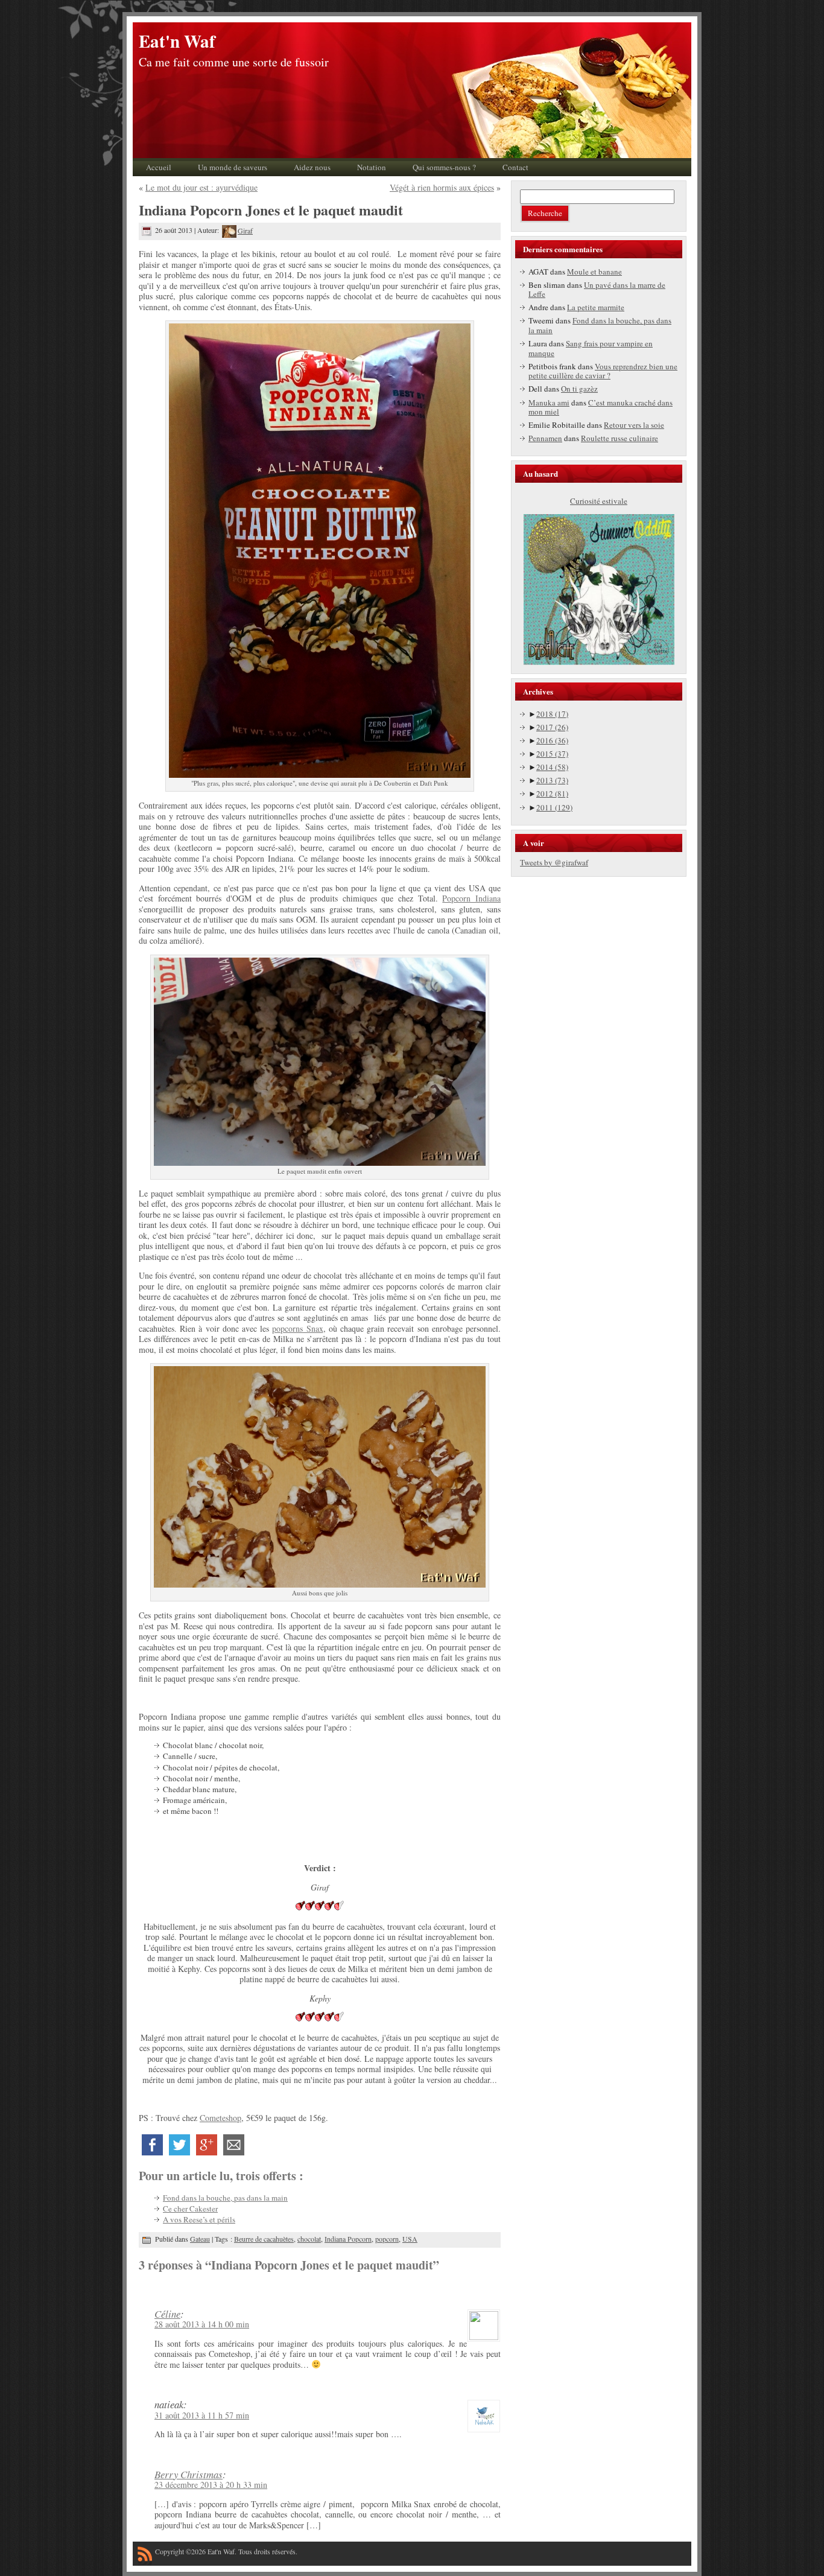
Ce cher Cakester (190, 2209)
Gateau (200, 2239)
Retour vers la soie (634, 425)
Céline (167, 2314)
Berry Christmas (189, 2474)
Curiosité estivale (599, 501)
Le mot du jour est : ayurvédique (201, 187)
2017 (552, 727)
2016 (552, 740)
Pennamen (545, 438)
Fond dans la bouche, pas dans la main (225, 2198)
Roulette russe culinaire (620, 438)
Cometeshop (220, 2118)
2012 (552, 793)
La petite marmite (596, 307)
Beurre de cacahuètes (264, 2239)
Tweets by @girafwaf (554, 862)
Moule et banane (594, 272)
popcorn (387, 2239)
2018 (552, 714)
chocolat (309, 2239)
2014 (552, 767)
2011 (554, 807)
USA (410, 2239)
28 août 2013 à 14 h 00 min (202, 2324)
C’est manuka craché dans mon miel (601, 407)
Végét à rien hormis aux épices (442, 187)
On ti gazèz (579, 389)
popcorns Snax (297, 1328)
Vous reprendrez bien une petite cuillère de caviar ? (603, 371)
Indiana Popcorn (348, 2239)
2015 (552, 754)
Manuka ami (549, 402)
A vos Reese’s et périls (199, 2219)
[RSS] (145, 2556)
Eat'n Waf (177, 41)
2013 (552, 780)
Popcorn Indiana (471, 898)
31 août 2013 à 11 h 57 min (202, 2415)
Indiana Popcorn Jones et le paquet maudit (271, 210)
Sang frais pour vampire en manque (591, 348)
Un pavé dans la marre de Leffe (597, 290)
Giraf (245, 231)
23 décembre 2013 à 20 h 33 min (211, 2485)
